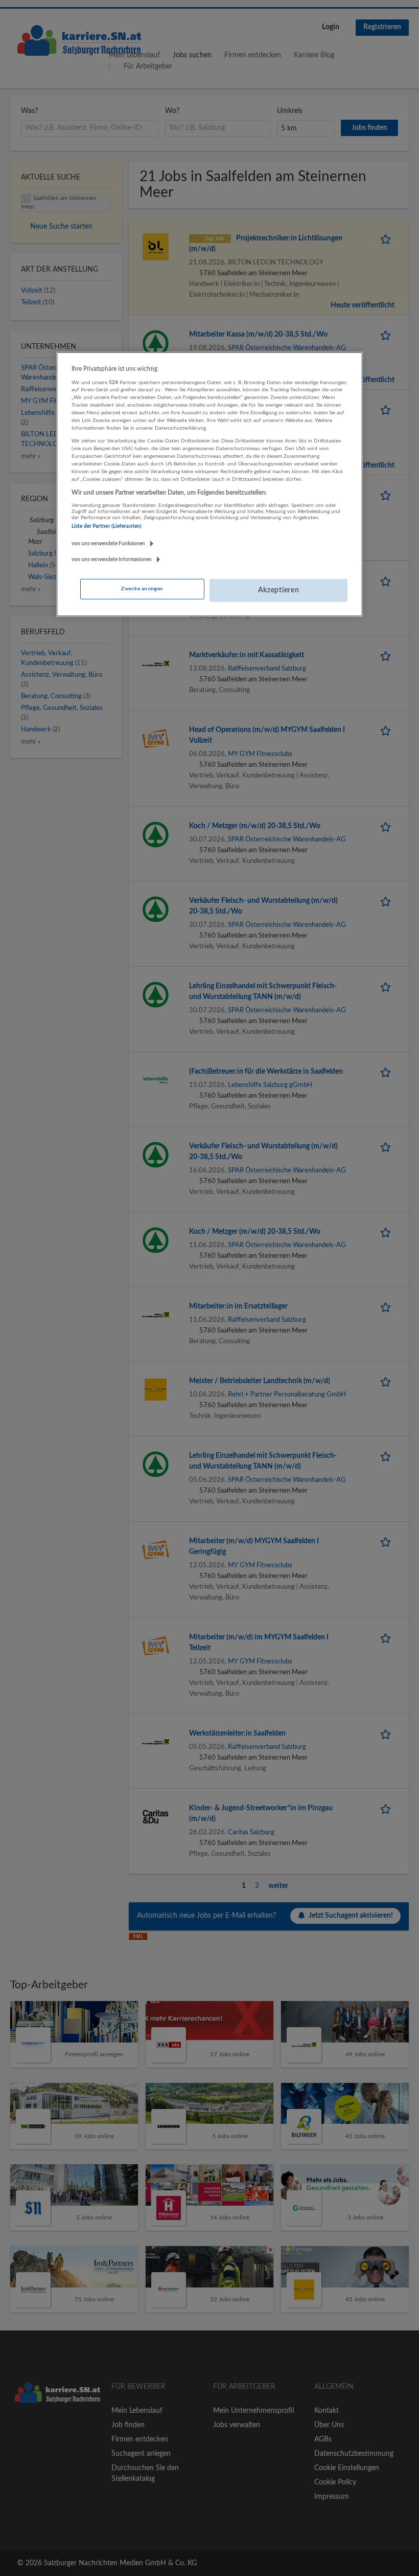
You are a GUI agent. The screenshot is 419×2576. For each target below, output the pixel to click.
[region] (209, 484)
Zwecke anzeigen (142, 588)
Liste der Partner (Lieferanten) (107, 526)
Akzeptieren (279, 590)
